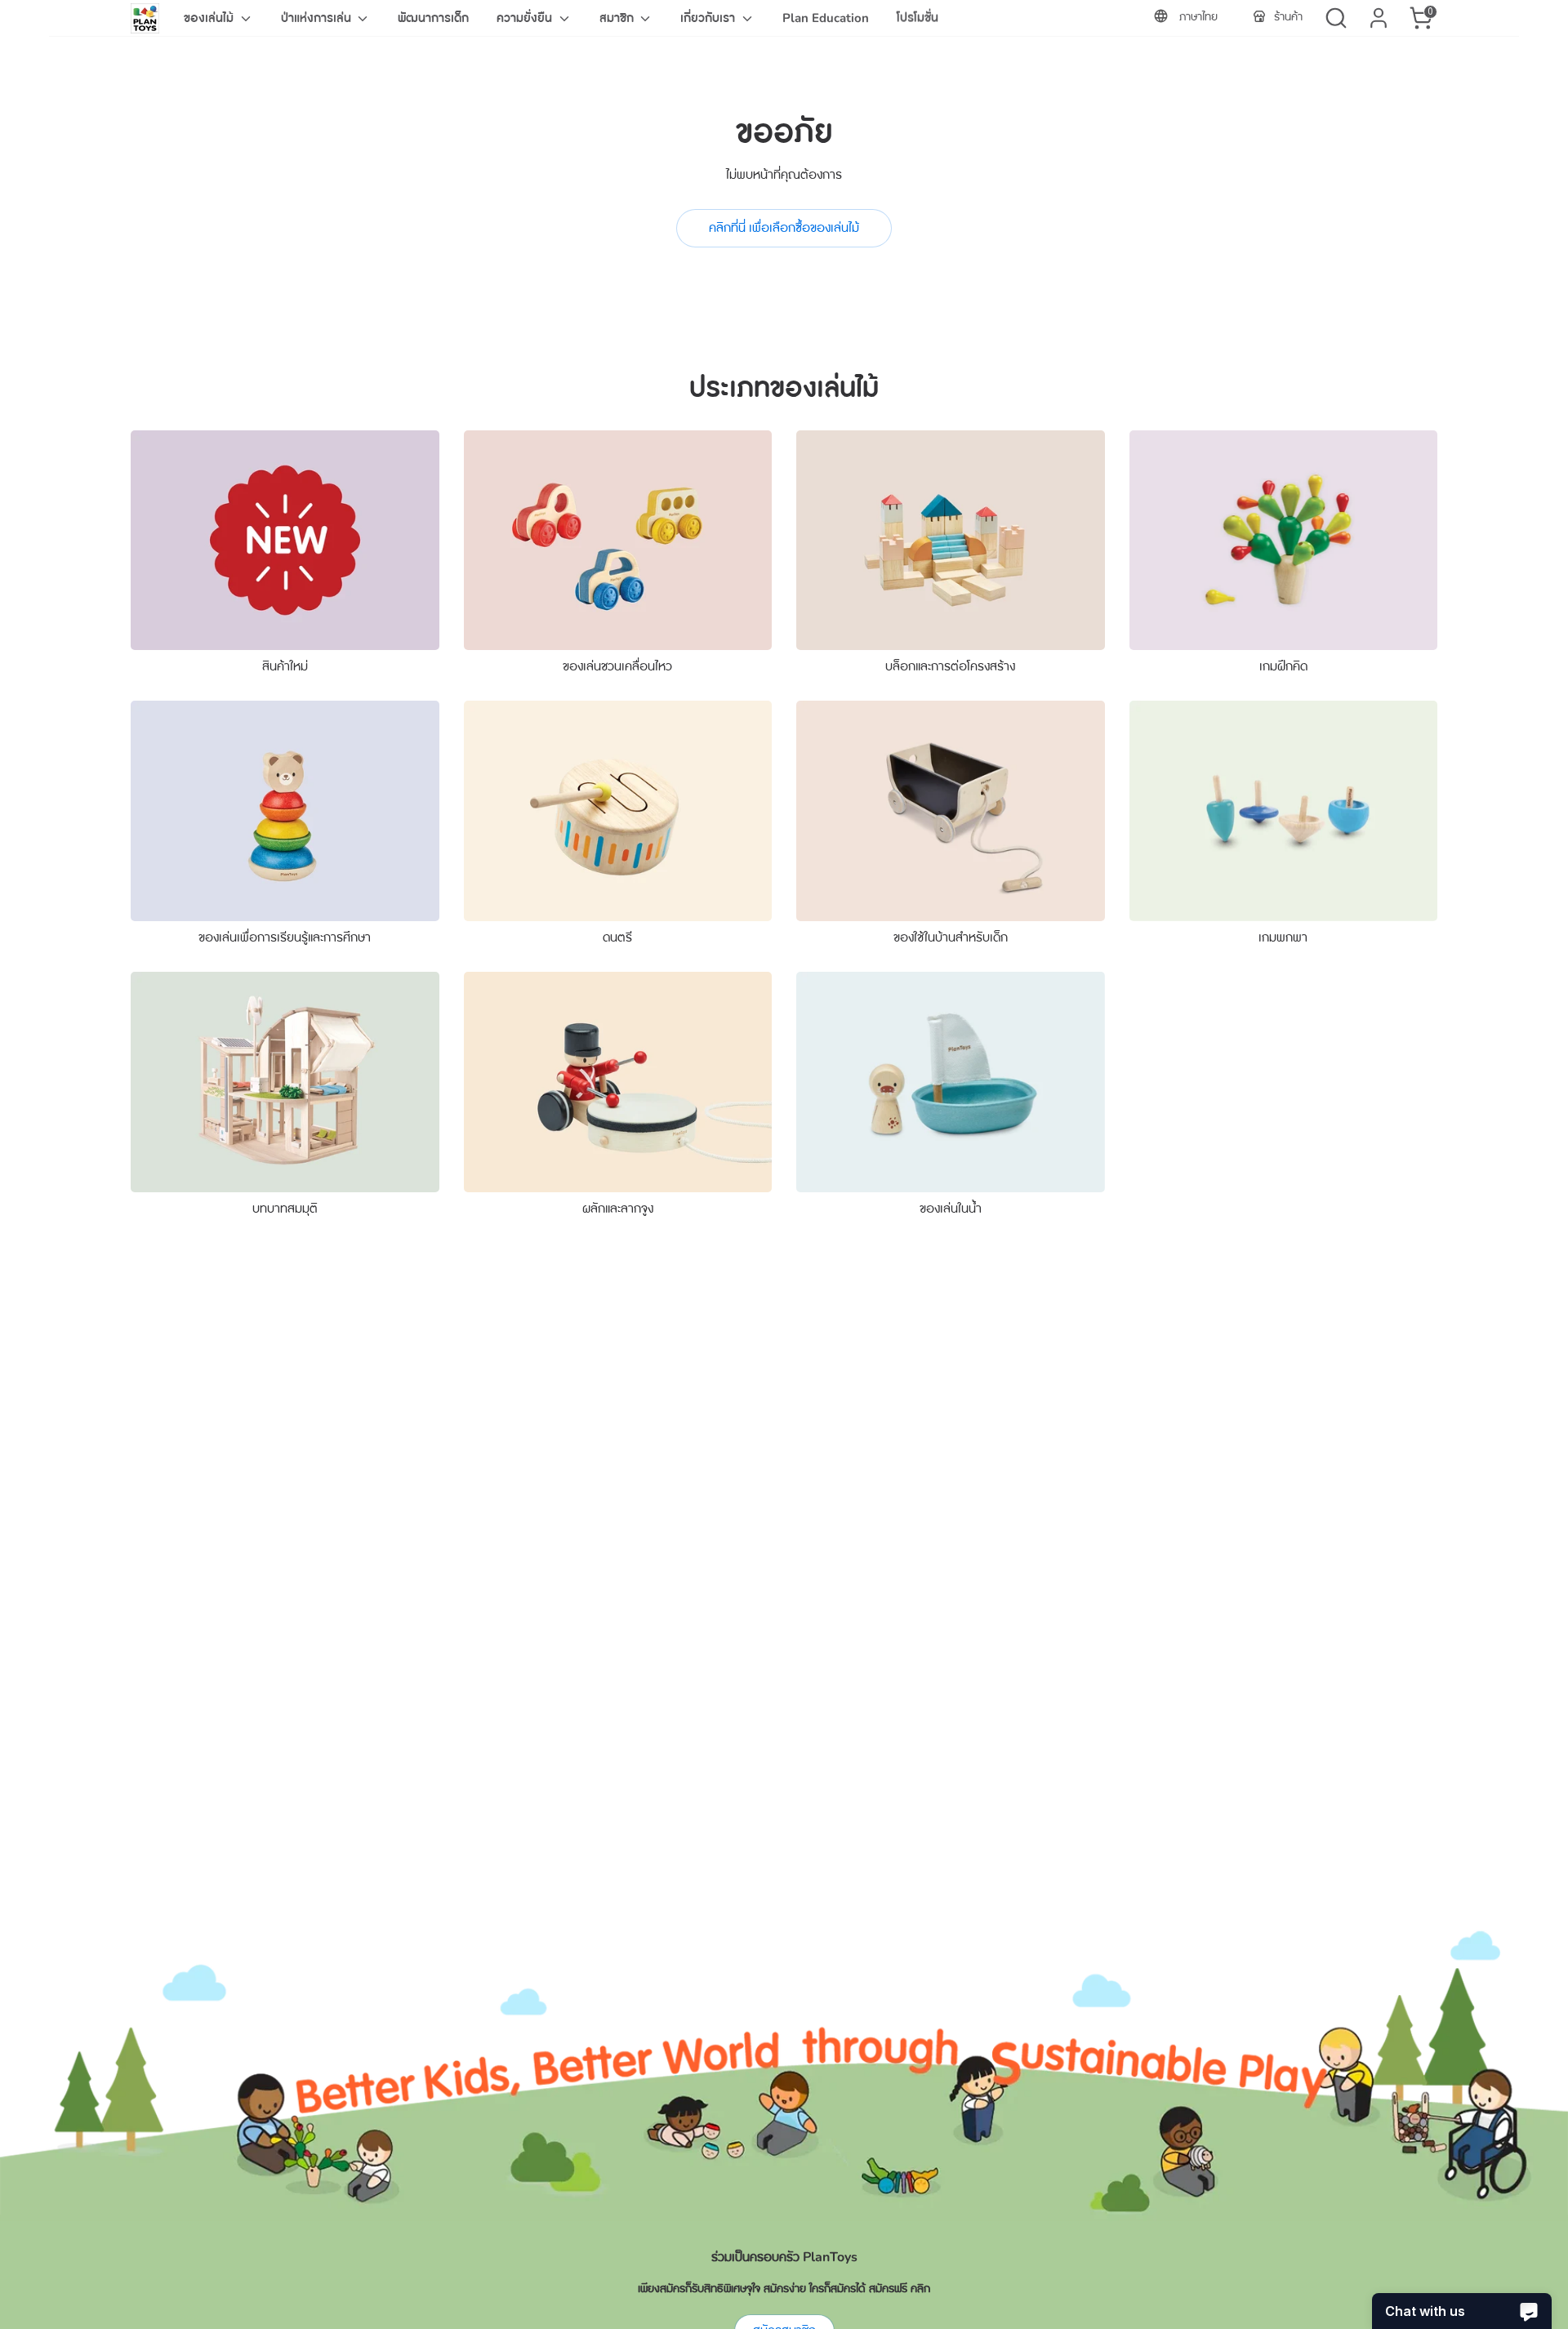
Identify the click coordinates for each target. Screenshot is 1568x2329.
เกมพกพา (1283, 937)
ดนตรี (617, 937)
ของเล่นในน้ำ (951, 1209)
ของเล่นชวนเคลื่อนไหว (617, 666)
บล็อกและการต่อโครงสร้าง (950, 666)
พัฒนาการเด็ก (433, 18)
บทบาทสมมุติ (285, 1209)
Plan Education (826, 18)
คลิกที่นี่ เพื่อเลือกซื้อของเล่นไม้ (784, 228)
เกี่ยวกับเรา (709, 18)
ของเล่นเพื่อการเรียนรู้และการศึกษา (285, 937)
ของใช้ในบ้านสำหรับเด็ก (951, 937)
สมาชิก (618, 18)
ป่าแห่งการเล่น (318, 18)
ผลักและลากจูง (618, 1209)
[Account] (1379, 18)
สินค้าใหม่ (285, 666)
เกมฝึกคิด (1283, 666)
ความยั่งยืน (526, 18)
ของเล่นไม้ (210, 18)
